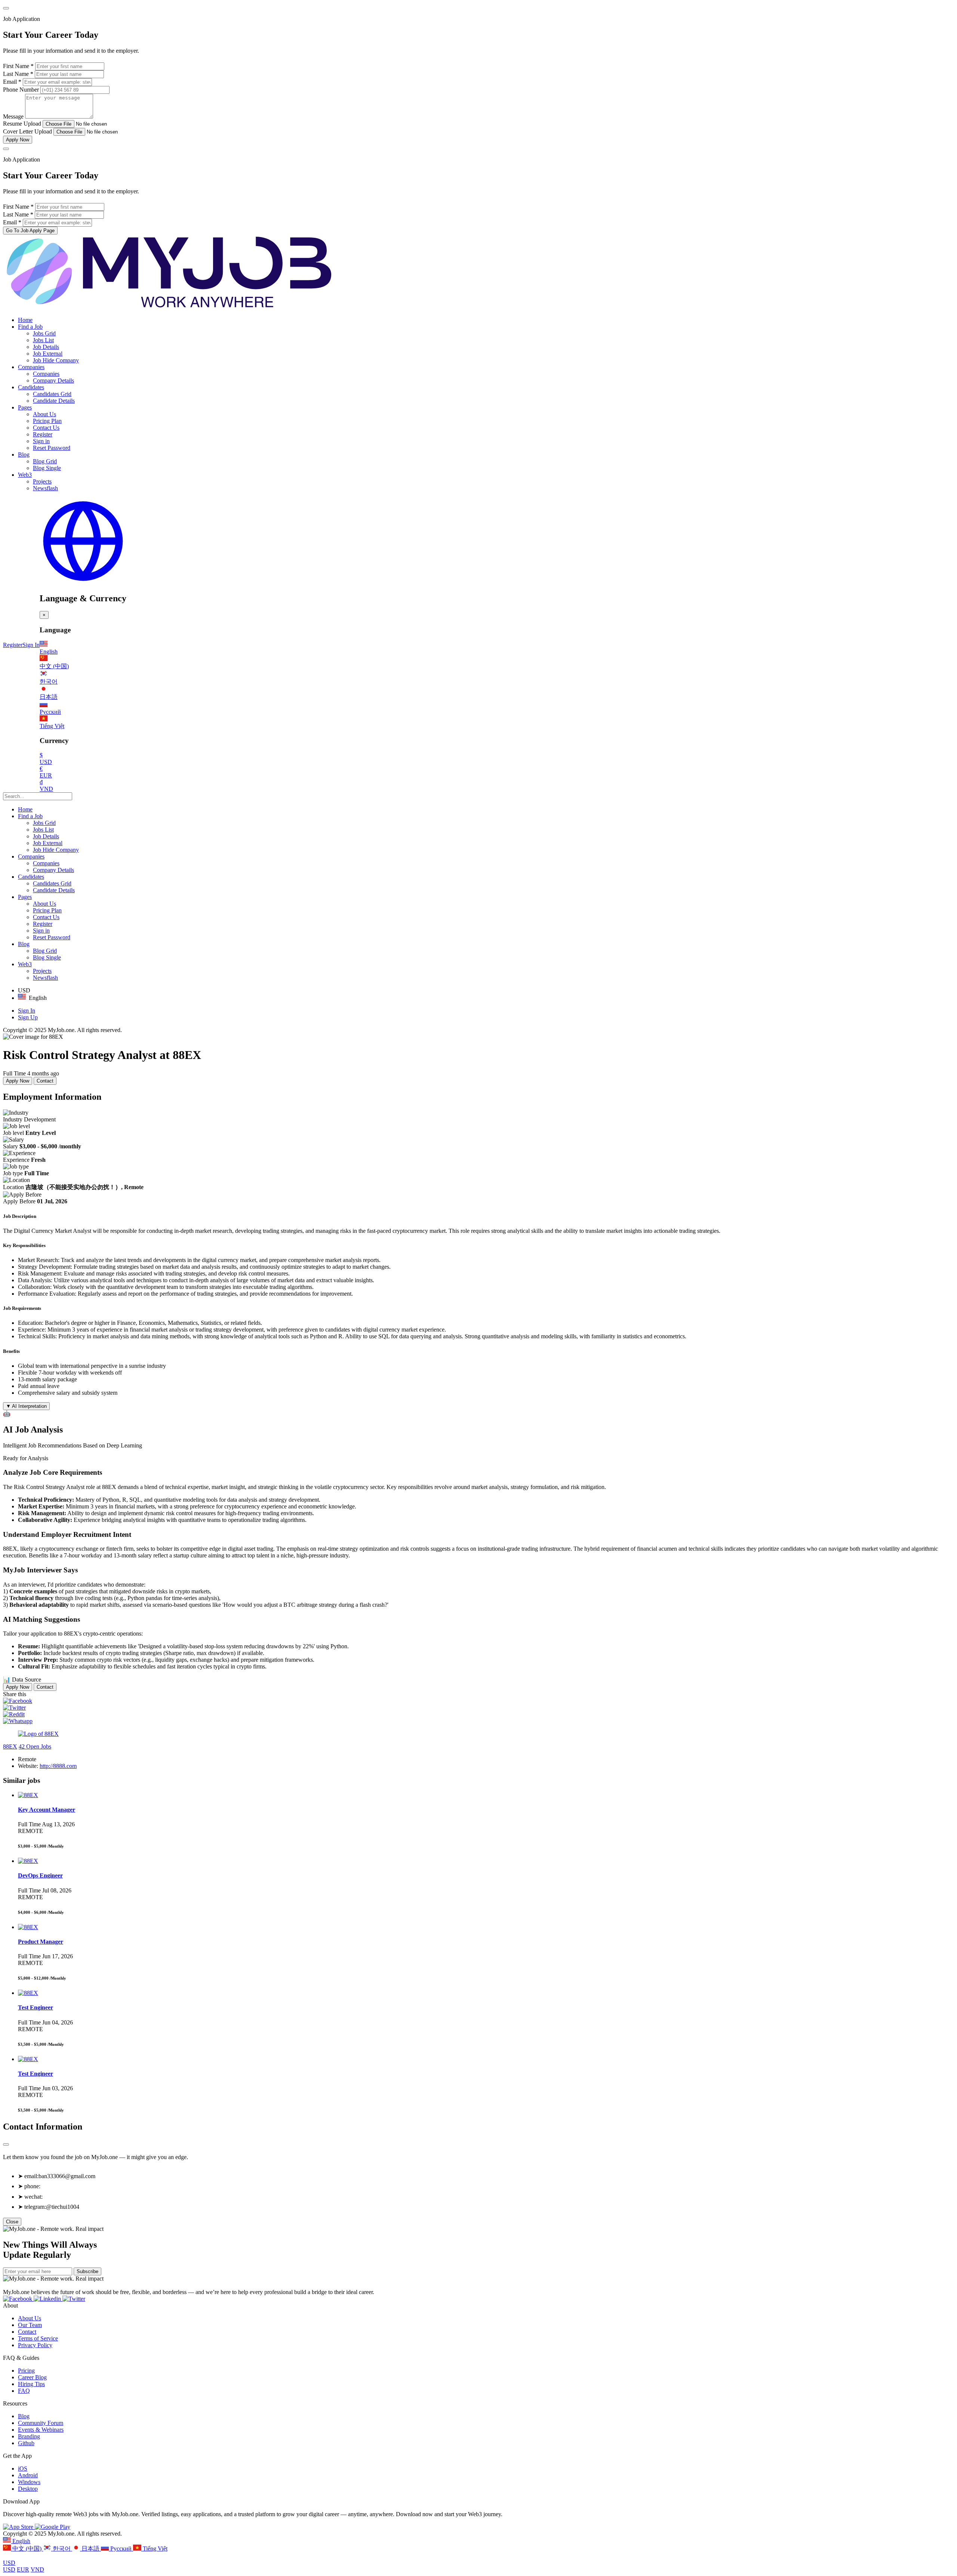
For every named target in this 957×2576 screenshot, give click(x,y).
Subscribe (87, 2271)
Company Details (53, 380)
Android (28, 2475)
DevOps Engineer (40, 1875)
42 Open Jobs (35, 1746)
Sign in (41, 441)
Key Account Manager (47, 1810)
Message (13, 116)
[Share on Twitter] (14, 1708)
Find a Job (30, 327)
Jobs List (43, 340)
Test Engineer (36, 2007)
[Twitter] (74, 2299)
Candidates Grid (52, 394)
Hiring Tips (31, 2384)
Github (26, 2443)
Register (43, 434)
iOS (23, 2468)
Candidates (31, 387)
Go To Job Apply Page (30, 231)
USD (9, 2563)
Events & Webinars (41, 2430)
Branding (29, 2436)
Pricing (26, 2371)
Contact (45, 1081)
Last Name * (18, 74)
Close (12, 2222)
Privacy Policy (35, 2345)
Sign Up (28, 1017)
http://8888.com (58, 1766)
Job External (48, 354)
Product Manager (41, 1942)
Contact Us (46, 428)
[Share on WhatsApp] (18, 1721)
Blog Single (47, 468)
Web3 (25, 475)
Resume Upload (22, 124)
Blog (24, 455)
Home (25, 320)
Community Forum (41, 2423)
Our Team (30, 2325)
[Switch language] (83, 582)
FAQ (24, 2391)
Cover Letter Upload (27, 131)
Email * (12, 82)
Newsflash (45, 488)
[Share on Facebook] (18, 1701)
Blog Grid (45, 461)
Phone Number (22, 90)
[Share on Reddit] (14, 1714)
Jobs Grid (44, 333)
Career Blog (32, 2377)
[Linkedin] (48, 2299)
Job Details (46, 347)
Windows (29, 2482)
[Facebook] (18, 2299)
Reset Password (52, 448)
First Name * (18, 66)
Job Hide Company (56, 360)
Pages (25, 407)
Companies (31, 367)
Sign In (31, 645)
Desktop (28, 2489)
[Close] (6, 8)
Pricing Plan (47, 421)
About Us (44, 414)
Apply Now (18, 140)
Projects (42, 481)
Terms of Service (38, 2338)
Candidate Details (54, 401)
